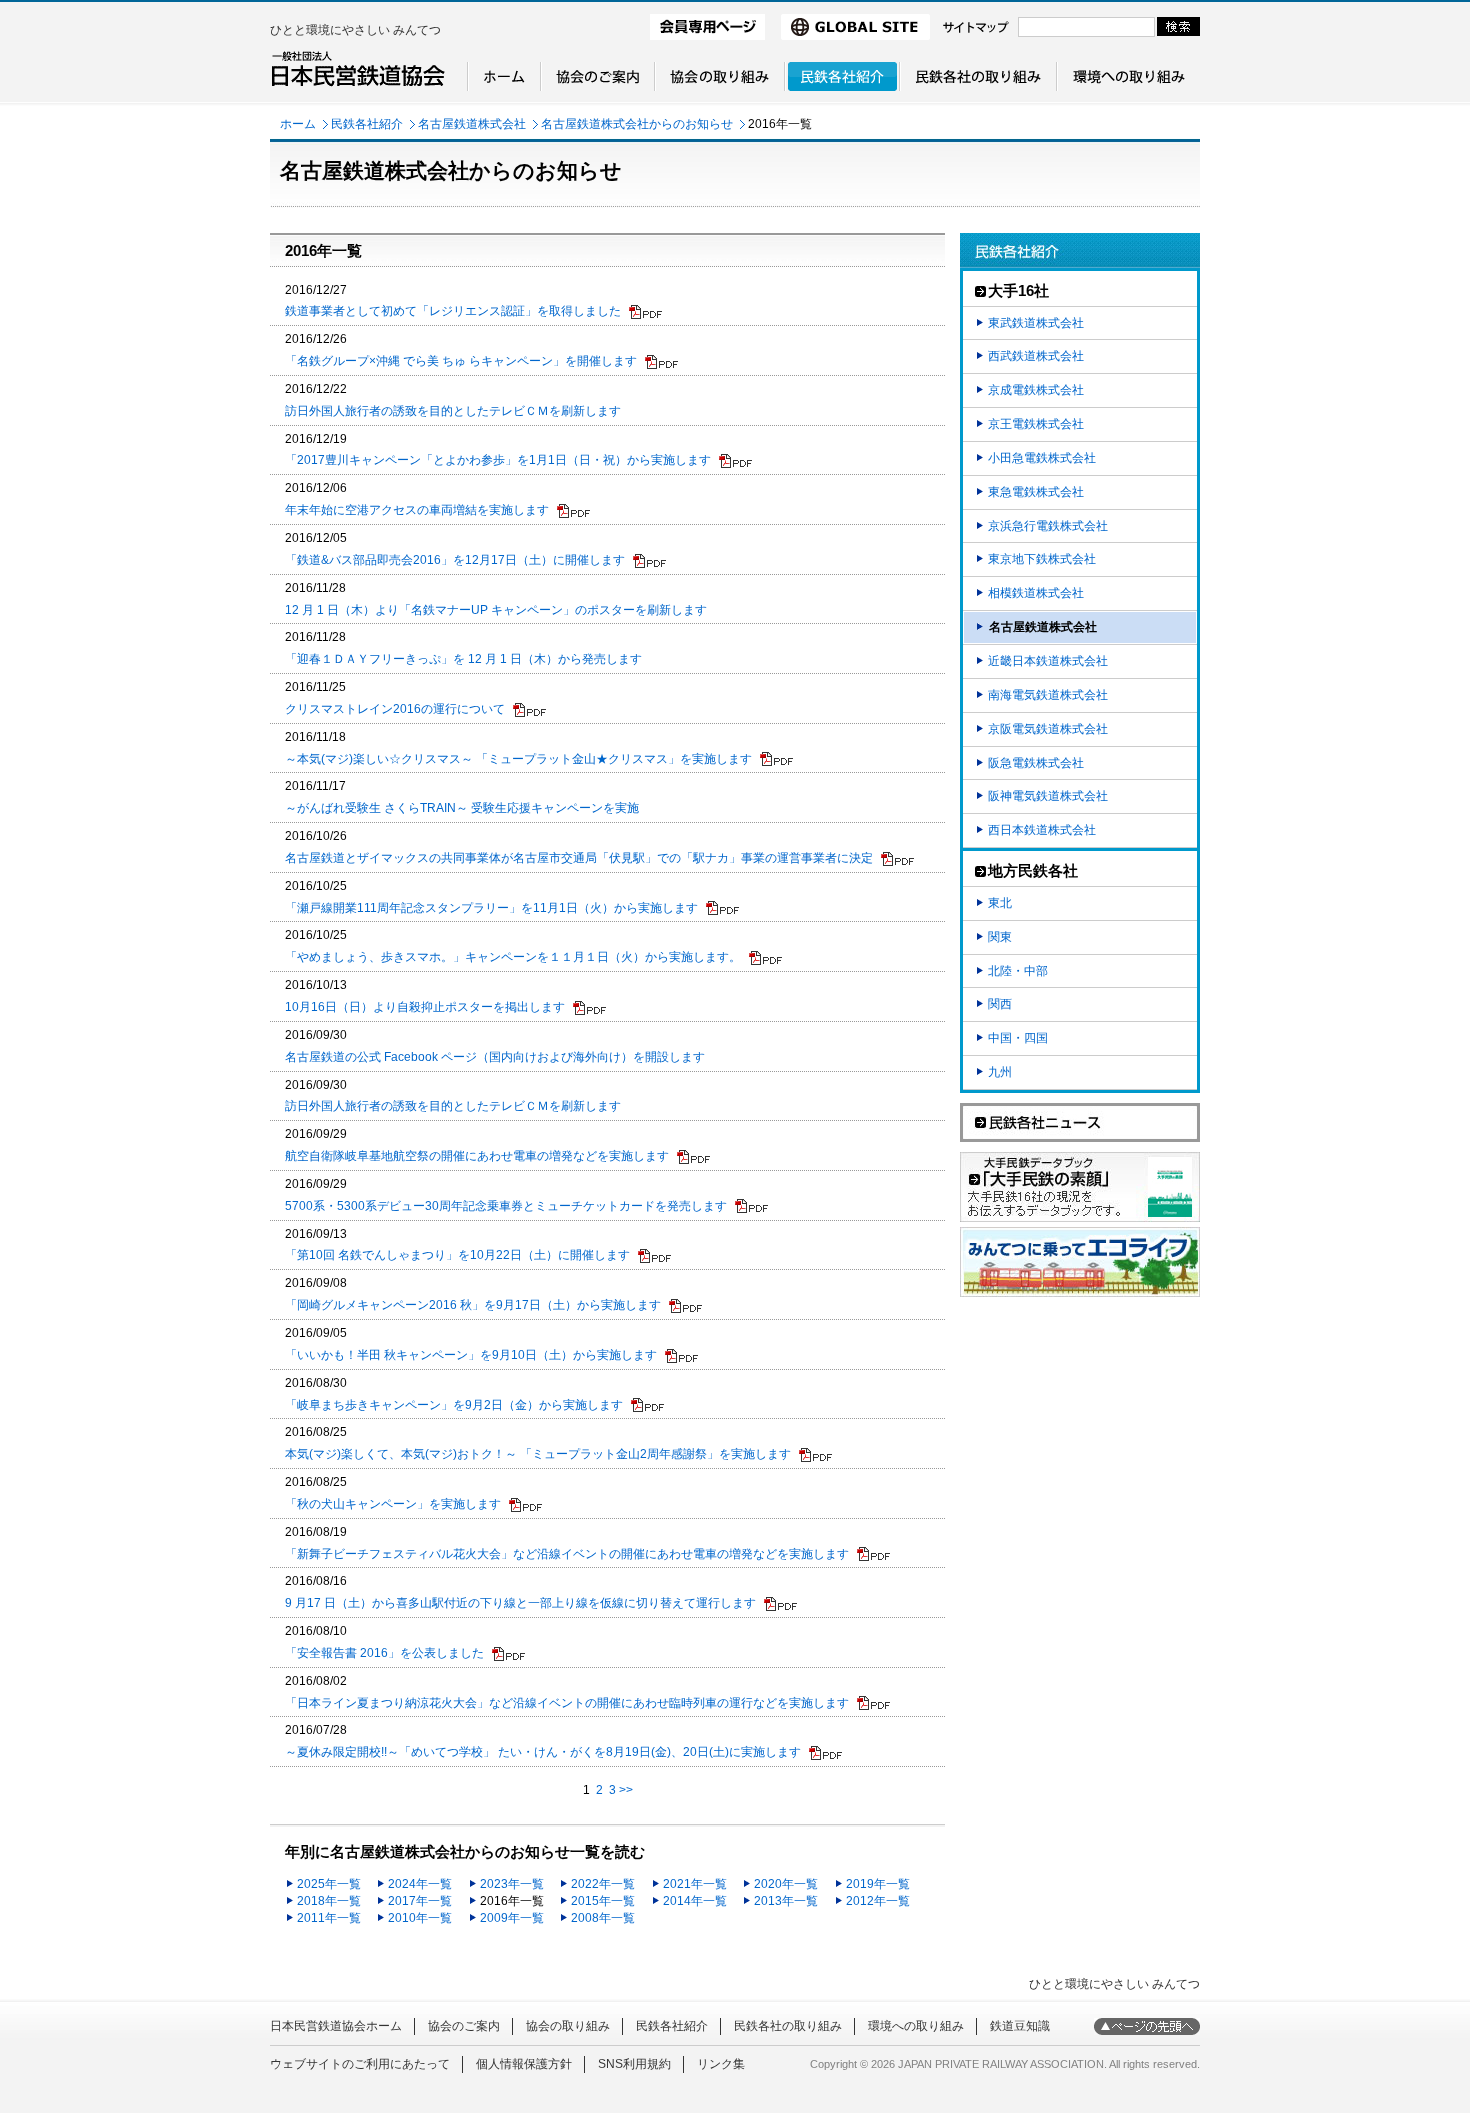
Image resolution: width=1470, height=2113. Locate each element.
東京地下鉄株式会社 (1042, 559)
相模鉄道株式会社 (1036, 593)
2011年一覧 (329, 1918)
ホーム (298, 124)
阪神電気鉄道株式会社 (1048, 796)
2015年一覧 (603, 1901)
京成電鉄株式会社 (1036, 390)
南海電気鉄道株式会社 (1048, 695)
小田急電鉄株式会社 (1042, 458)
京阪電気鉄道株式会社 (1048, 729)
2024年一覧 (420, 1884)
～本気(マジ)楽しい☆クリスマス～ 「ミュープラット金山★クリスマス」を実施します (518, 759)
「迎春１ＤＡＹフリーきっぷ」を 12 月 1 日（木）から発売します (463, 659)
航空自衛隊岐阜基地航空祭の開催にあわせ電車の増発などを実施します (477, 1156)
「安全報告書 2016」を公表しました (384, 1653)
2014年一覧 (695, 1901)
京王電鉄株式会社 (1036, 424)
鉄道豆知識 (1020, 2026)
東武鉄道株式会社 (1036, 323)
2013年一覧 (786, 1901)
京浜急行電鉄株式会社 (1048, 526)
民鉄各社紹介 (367, 124)
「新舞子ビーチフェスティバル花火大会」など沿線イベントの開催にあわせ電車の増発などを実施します (567, 1554)
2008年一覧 (603, 1918)
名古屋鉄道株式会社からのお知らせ (637, 124)
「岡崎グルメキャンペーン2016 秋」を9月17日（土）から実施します (473, 1305)
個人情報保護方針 (524, 2064)
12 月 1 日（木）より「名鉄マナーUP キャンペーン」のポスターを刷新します (496, 610)
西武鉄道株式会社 (1036, 356)
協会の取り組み (568, 2026)
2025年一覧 (329, 1884)
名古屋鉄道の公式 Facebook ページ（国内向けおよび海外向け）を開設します (495, 1057)
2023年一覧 (512, 1884)
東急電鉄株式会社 (1036, 492)
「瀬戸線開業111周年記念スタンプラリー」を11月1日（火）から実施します (491, 908)
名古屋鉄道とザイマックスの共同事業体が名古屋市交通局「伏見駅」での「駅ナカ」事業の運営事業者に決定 (579, 858)
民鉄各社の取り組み (788, 2026)
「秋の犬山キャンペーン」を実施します (393, 1504)
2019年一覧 (878, 1884)
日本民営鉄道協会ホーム (336, 2026)
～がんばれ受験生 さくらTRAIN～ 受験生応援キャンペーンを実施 (462, 808)
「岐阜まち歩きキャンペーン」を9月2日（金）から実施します (454, 1405)
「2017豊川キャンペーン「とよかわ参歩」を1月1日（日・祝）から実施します (498, 460)
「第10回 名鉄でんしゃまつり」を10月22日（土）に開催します (457, 1255)
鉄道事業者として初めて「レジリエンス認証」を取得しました (453, 311)
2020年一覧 (786, 1884)
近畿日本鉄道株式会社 (1048, 661)
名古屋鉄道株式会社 (472, 124)
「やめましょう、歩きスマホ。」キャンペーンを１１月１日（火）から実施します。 (513, 957)
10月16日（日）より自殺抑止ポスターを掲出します (425, 1007)
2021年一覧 (695, 1884)
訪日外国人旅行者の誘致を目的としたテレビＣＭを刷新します (453, 411)
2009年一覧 (512, 1918)
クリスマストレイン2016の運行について (395, 709)
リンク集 (721, 2064)
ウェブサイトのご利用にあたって (360, 2064)
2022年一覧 (603, 1884)
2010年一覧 (420, 1918)
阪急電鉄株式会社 (1036, 763)
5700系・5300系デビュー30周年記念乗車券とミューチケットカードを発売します (506, 1206)
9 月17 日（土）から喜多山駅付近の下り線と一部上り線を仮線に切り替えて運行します (520, 1603)
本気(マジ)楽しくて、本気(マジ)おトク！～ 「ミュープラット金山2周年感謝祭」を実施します (538, 1454)
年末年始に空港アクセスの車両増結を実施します (417, 510)
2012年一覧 (878, 1901)
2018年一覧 (329, 1901)
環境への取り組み (916, 2026)
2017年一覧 (420, 1901)
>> (626, 1790)
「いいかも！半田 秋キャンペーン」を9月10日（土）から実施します (471, 1355)
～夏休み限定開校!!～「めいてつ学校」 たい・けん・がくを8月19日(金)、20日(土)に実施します (543, 1752)
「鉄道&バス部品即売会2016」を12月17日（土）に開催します (455, 560)
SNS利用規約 (634, 2064)
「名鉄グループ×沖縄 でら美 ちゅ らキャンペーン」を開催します (461, 361)
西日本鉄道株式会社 (1042, 830)
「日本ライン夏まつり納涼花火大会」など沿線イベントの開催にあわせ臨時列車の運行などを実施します (567, 1703)
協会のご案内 (464, 2026)
